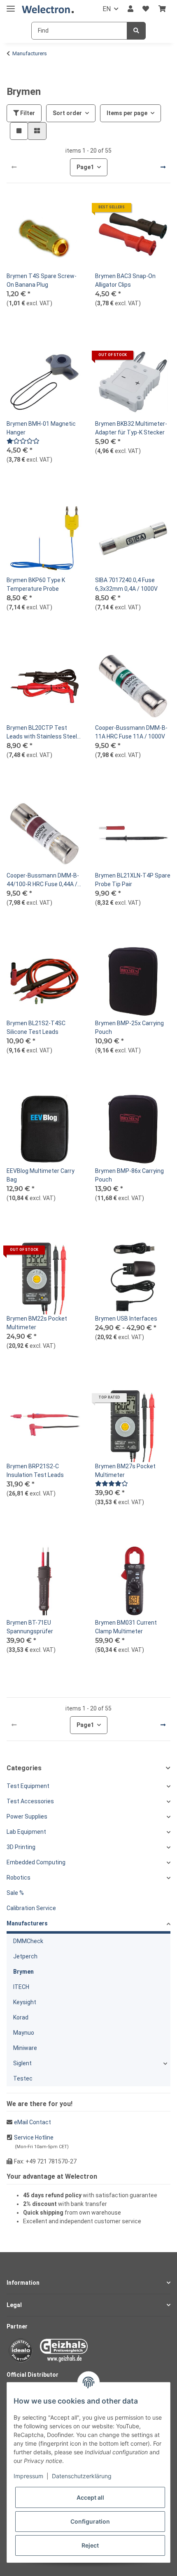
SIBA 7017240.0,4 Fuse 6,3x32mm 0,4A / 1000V (126, 584)
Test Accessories (30, 1801)
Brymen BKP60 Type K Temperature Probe (36, 584)
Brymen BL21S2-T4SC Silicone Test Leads (36, 1027)
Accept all (90, 2497)
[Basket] (162, 9)
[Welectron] (48, 9)
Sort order (67, 113)
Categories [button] (24, 1768)
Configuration (90, 2521)
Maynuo (24, 2033)
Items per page (127, 113)
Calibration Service (31, 1908)
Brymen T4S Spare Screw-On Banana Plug (42, 280)
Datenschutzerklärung (82, 2476)
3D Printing (21, 1847)
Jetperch (25, 1956)
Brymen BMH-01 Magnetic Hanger (41, 428)
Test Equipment (28, 1786)
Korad (21, 2017)
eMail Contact (33, 2122)
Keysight (25, 2002)
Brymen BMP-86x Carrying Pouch (129, 1175)
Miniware (25, 2048)
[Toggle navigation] (11, 5)
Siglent (22, 2063)
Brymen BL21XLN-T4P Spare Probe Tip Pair (133, 880)
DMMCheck (28, 1941)
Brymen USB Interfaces (126, 1319)
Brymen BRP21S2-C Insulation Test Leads (35, 1471)
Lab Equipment (26, 1832)
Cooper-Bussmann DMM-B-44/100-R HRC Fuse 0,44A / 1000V (43, 880)
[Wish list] (146, 9)
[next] (163, 167)
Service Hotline (34, 2137)
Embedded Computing (36, 1862)
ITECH (21, 1987)
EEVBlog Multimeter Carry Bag (41, 1175)
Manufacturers (27, 1923)
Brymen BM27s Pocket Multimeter (125, 1471)
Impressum (28, 2476)
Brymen (23, 1972)
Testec (23, 2078)
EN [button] (107, 9)
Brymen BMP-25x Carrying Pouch (129, 1027)
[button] (130, 9)
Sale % (15, 1893)
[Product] (23, 441)
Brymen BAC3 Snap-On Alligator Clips (125, 280)
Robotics (19, 1878)
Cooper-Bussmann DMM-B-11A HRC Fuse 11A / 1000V (131, 732)
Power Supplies (27, 1816)
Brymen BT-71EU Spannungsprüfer (30, 1627)
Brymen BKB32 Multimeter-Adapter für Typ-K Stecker (131, 428)
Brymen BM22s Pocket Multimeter (37, 1323)
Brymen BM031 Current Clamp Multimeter (126, 1627)
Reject (90, 2545)
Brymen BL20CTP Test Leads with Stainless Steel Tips (42, 733)
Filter (27, 113)
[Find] (136, 31)
